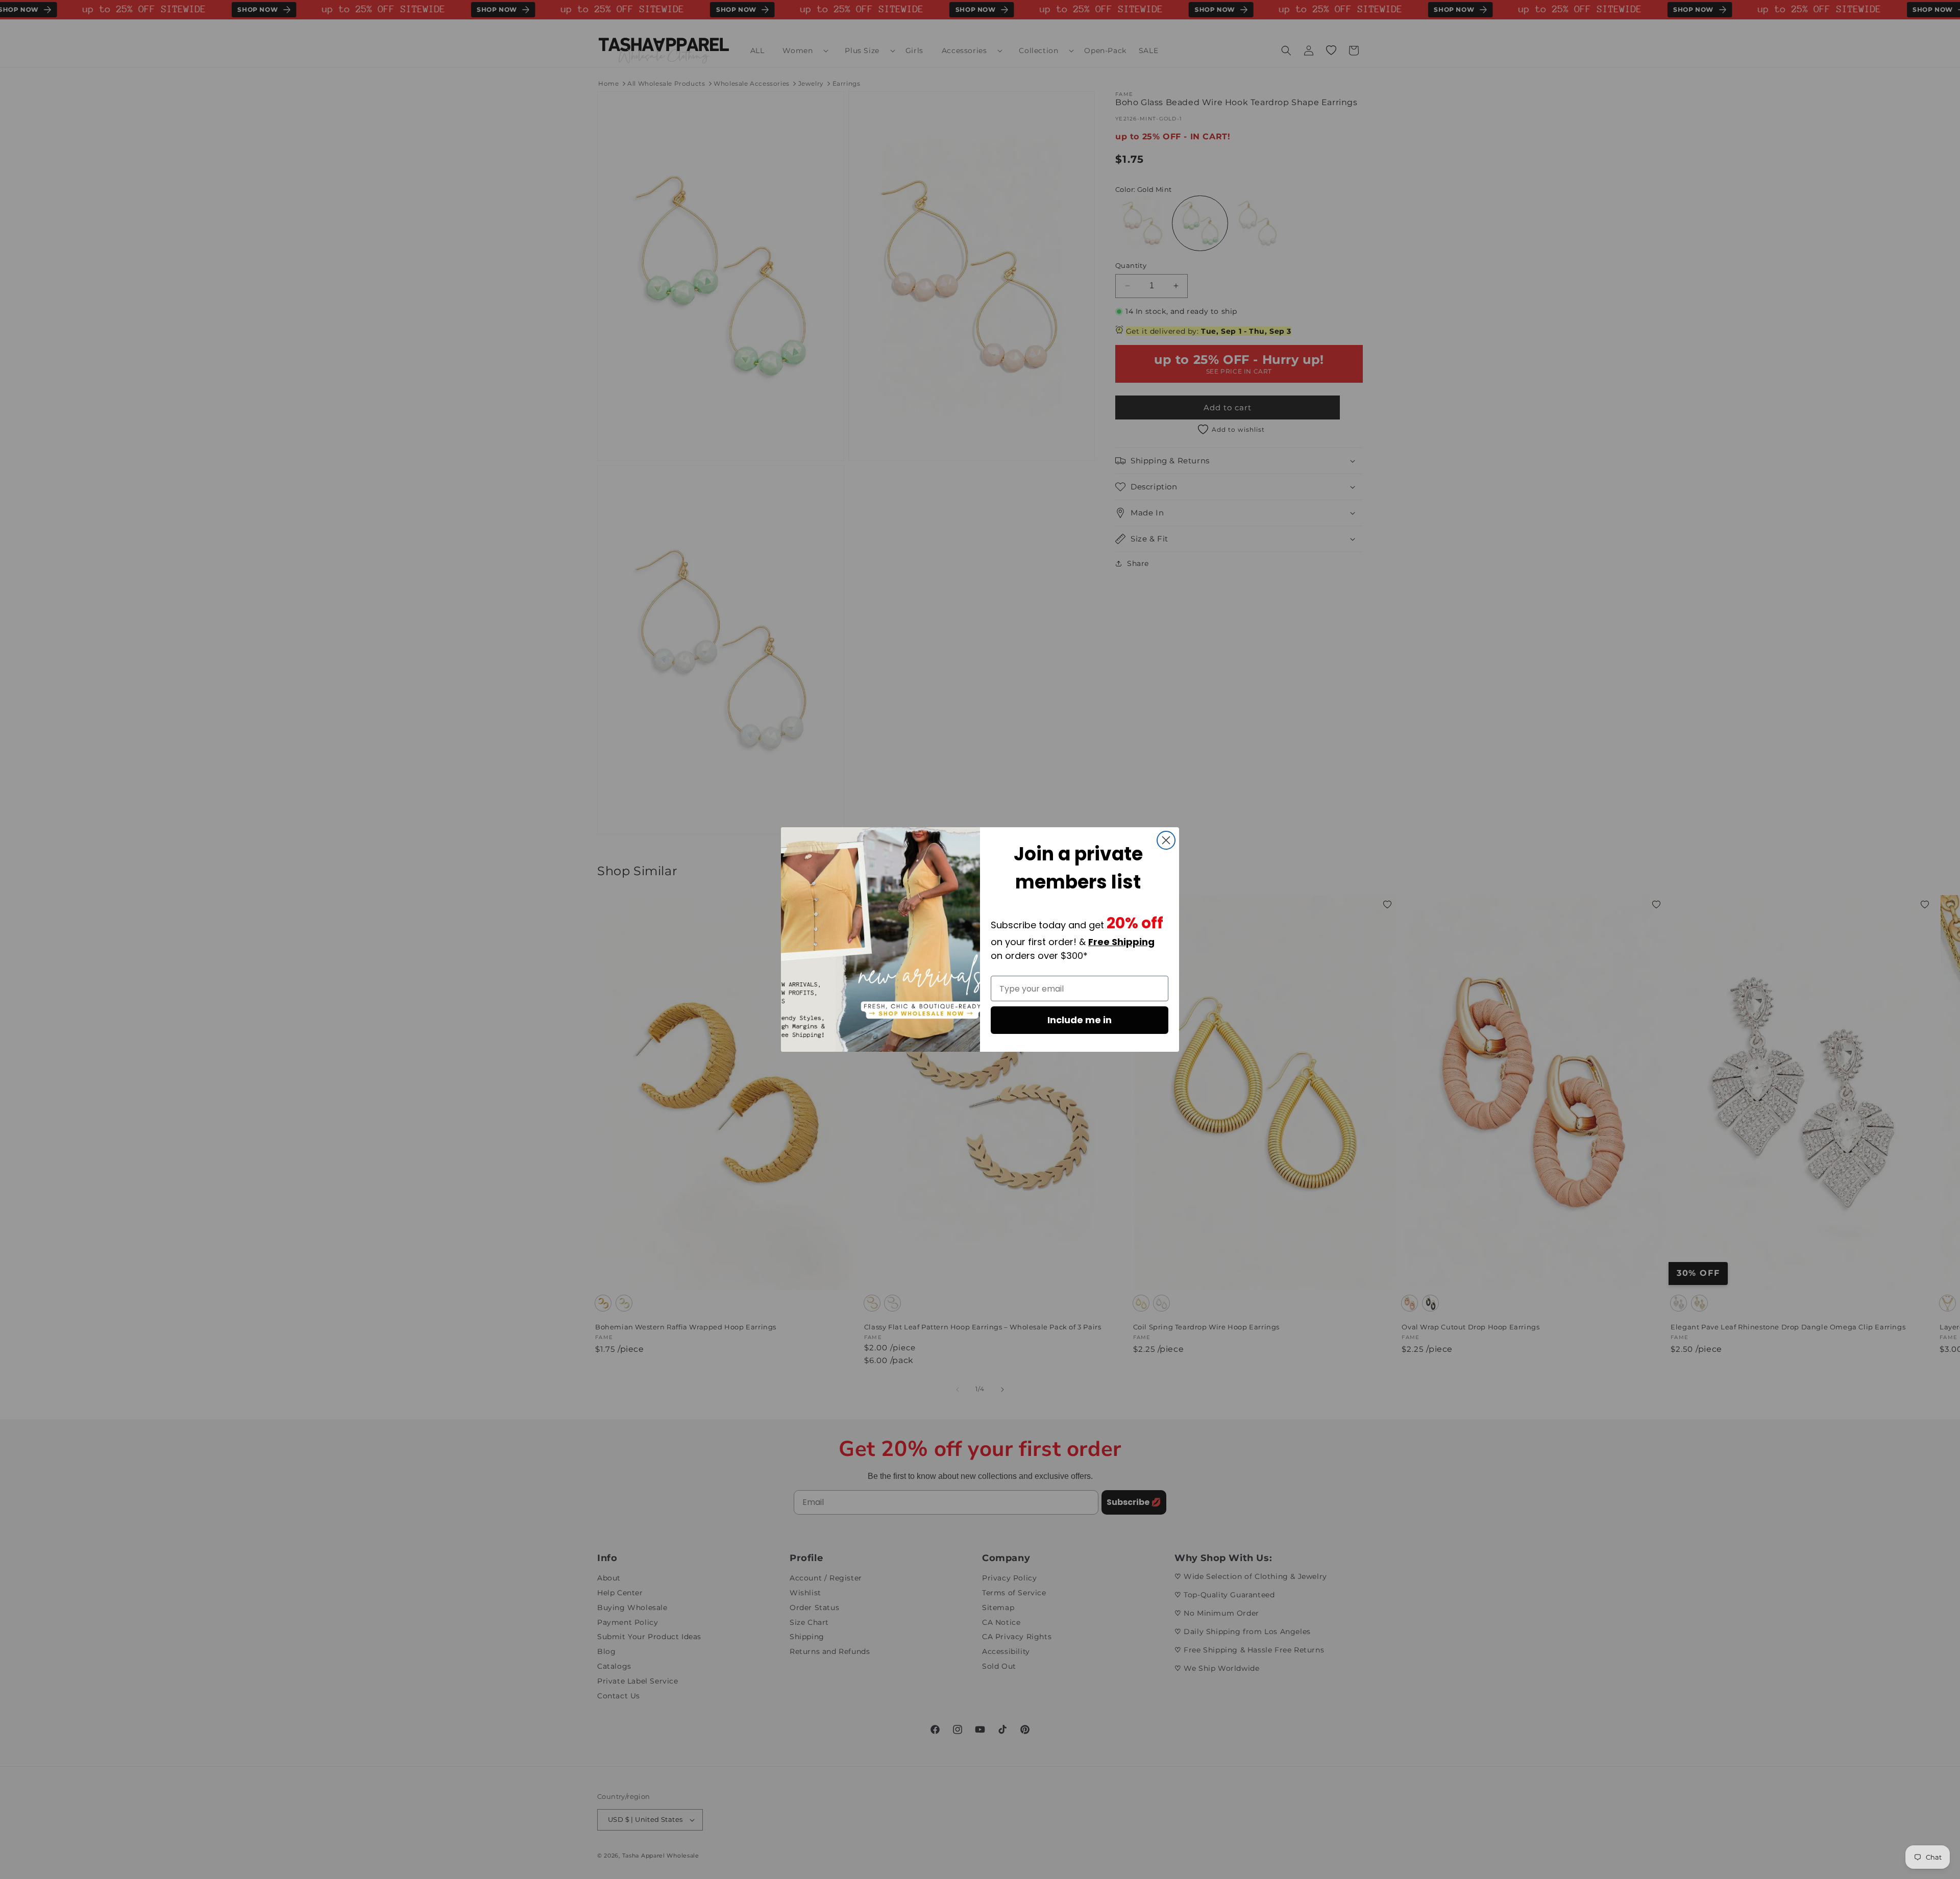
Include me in (1080, 1020)
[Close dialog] (1166, 840)
